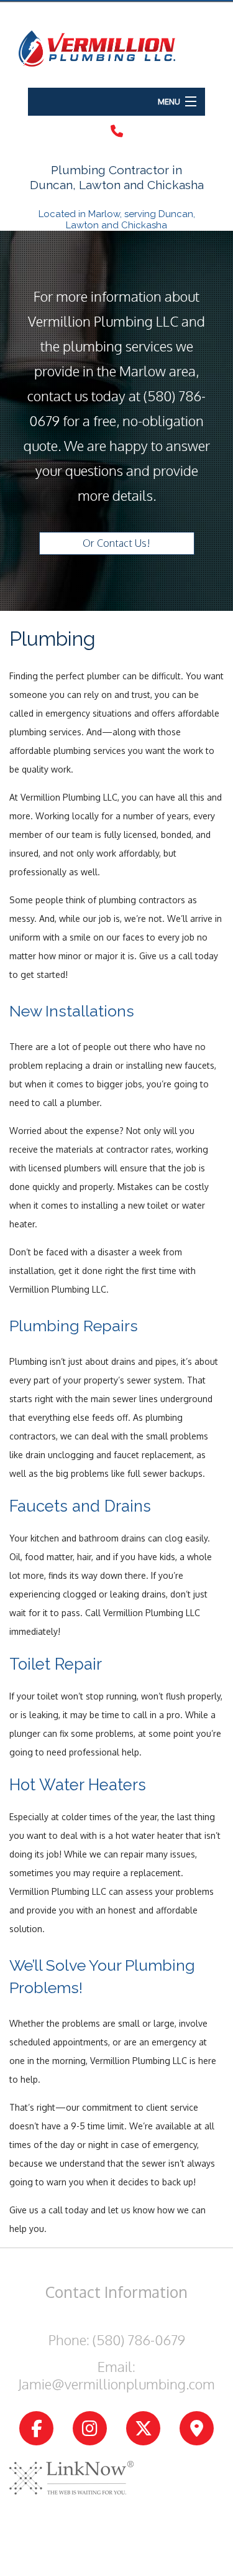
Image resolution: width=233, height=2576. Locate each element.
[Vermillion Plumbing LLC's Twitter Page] (143, 2429)
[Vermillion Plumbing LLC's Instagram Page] (90, 2429)
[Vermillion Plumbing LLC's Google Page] (197, 2429)
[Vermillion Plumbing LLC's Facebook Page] (36, 2429)
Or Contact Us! (116, 543)
